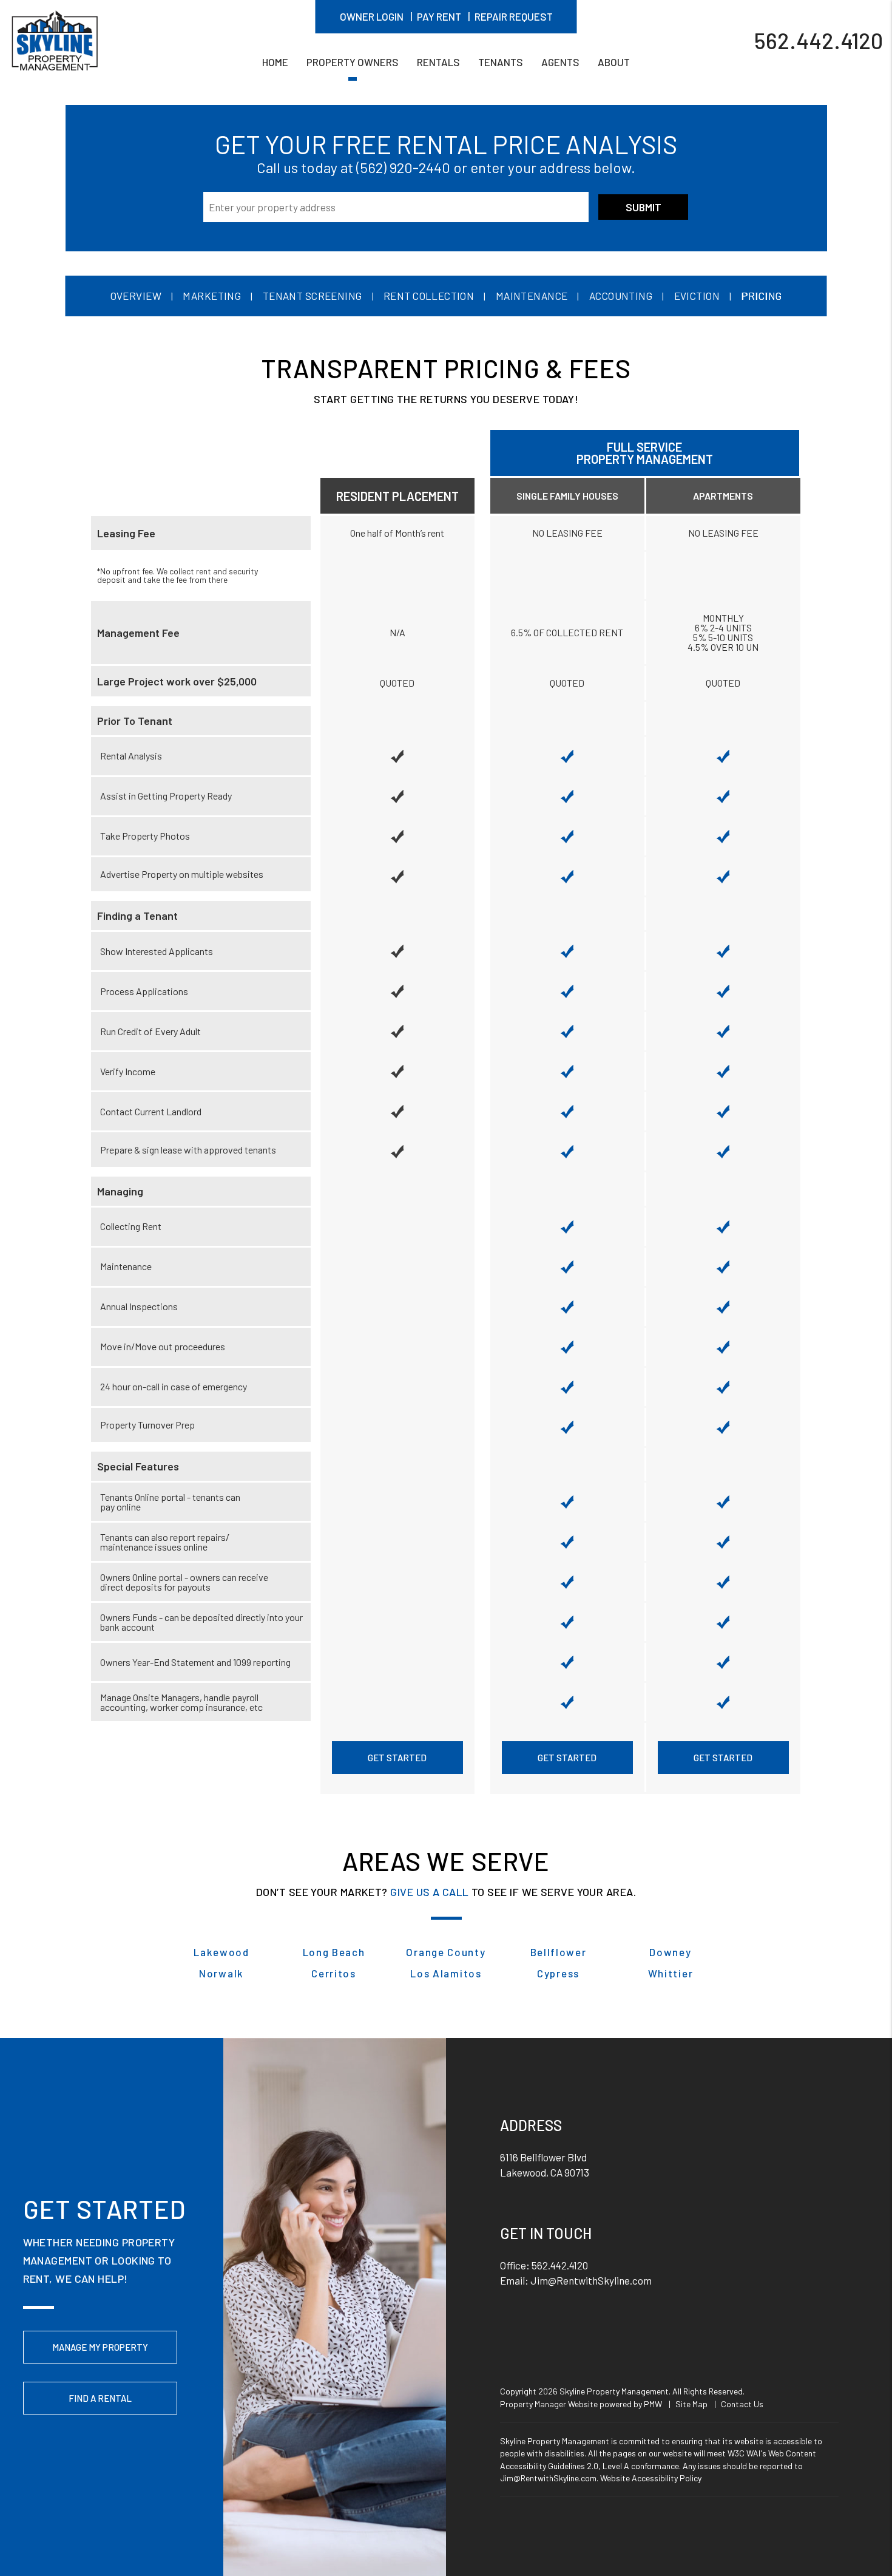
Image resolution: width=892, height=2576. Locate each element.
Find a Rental (100, 2398)
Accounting (621, 296)
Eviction (697, 296)
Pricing (761, 296)
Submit (644, 207)
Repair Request (514, 16)
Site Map (691, 2404)
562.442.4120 (819, 40)
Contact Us (742, 2404)
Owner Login (372, 16)
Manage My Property (100, 2347)
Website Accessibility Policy (651, 2478)
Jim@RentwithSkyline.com (591, 2280)
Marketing (212, 296)
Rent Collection (429, 296)
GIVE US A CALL (429, 1892)
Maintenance (532, 296)
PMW (653, 2404)
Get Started (397, 1758)
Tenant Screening (313, 296)
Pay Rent (439, 16)
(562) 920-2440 (403, 167)
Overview (136, 296)
